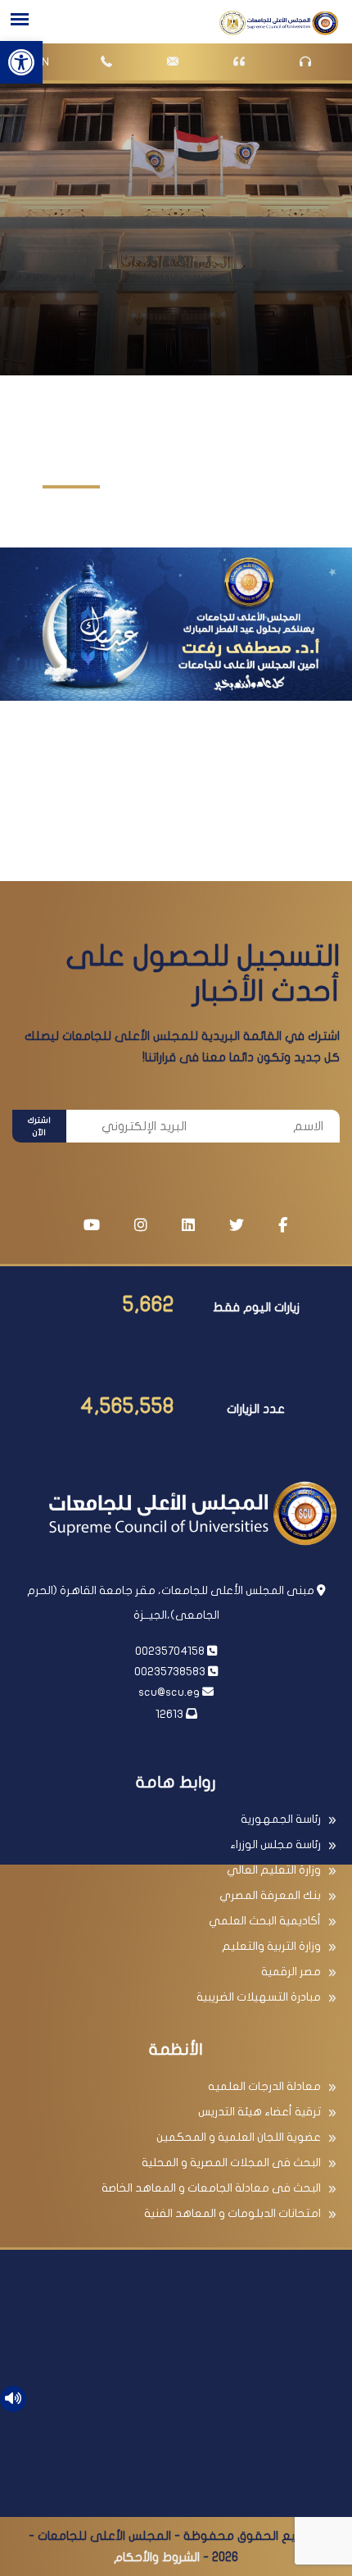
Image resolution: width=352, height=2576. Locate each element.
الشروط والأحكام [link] (157, 2557)
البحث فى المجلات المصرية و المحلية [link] (231, 2163)
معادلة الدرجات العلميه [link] (264, 2086)
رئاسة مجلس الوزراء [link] (275, 1845)
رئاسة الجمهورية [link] (281, 1819)
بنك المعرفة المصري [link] (270, 1895)
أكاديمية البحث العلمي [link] (265, 1921)
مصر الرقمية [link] (291, 1972)
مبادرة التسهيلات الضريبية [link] (259, 1997)
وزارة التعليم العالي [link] (274, 1870)
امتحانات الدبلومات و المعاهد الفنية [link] (232, 2213)
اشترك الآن (39, 1127)
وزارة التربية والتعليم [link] (271, 1946)
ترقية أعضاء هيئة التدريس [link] (259, 2112)
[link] (21, 62)
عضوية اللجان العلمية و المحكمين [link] (239, 2137)
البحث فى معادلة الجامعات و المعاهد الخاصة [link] (211, 2188)
